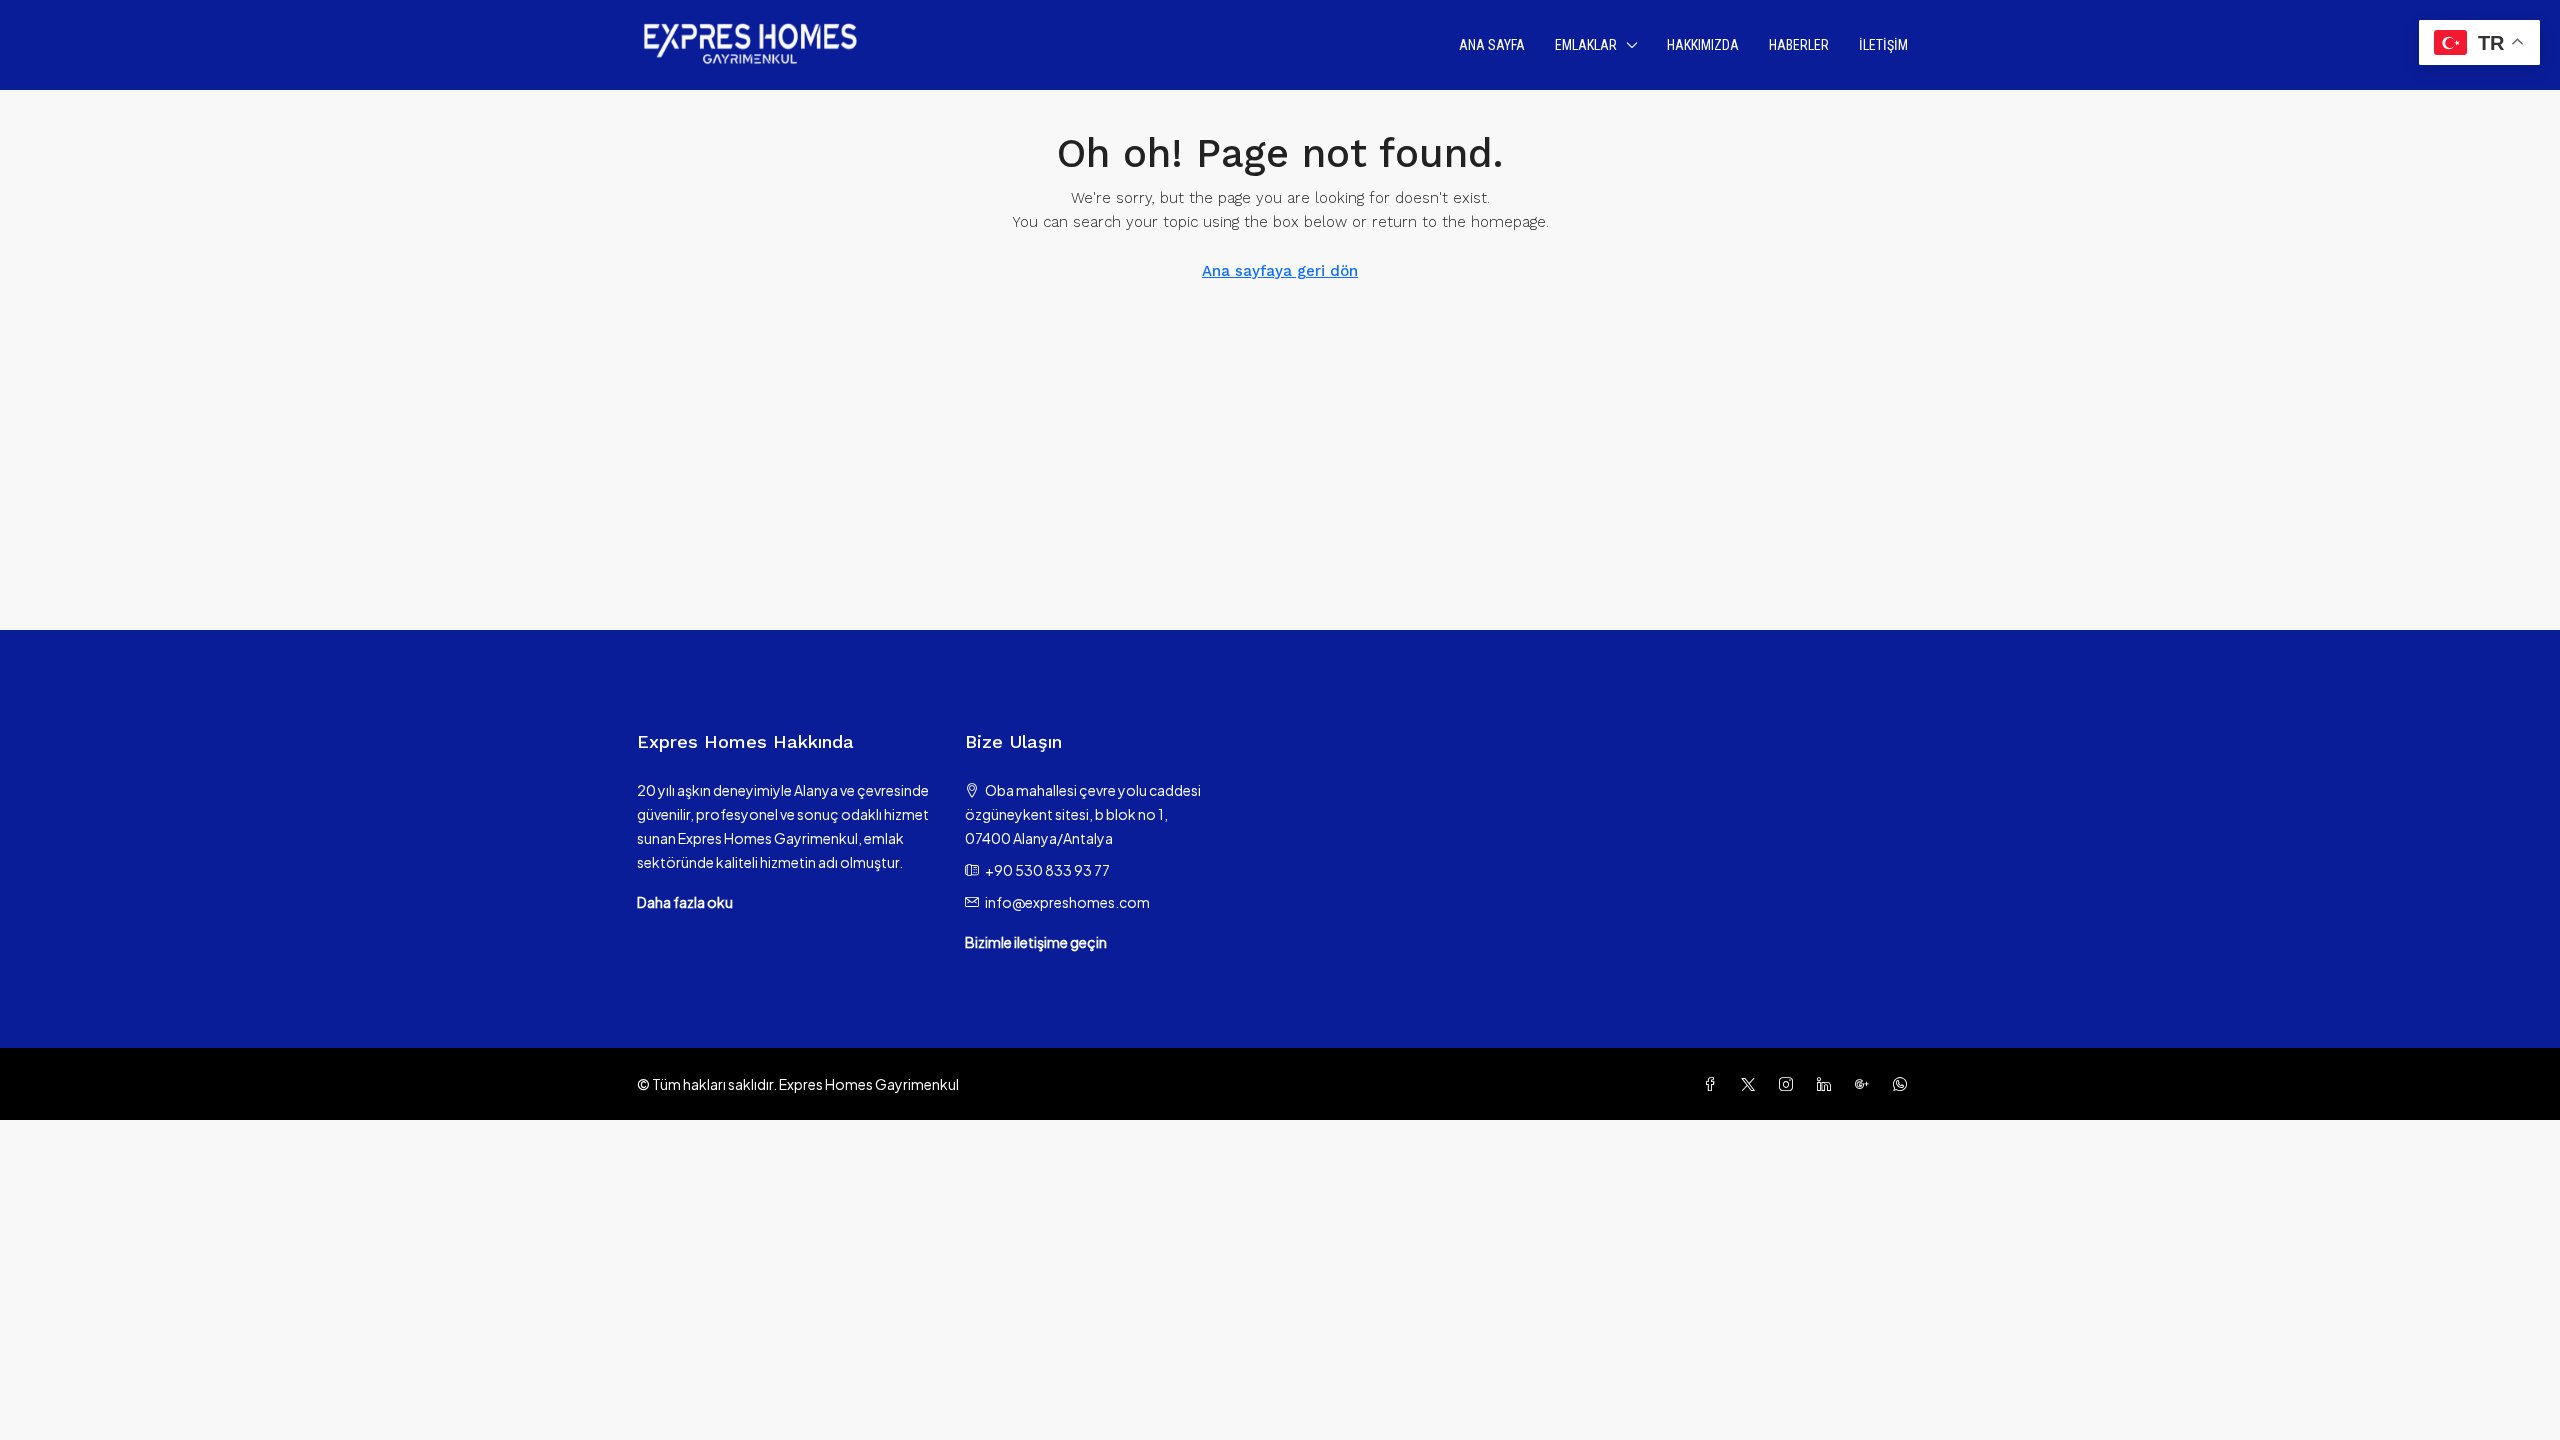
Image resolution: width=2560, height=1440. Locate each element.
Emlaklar (1586, 45)
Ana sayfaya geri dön (1280, 271)
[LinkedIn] (1828, 1084)
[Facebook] (1714, 1084)
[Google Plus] (1866, 1084)
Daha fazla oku (685, 902)
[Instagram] (1790, 1084)
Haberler (1799, 45)
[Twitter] (1752, 1084)
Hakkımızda (1703, 45)
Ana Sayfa (1492, 45)
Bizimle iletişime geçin (1036, 942)
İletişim (1883, 45)
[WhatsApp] (1904, 1084)
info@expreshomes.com (1067, 902)
